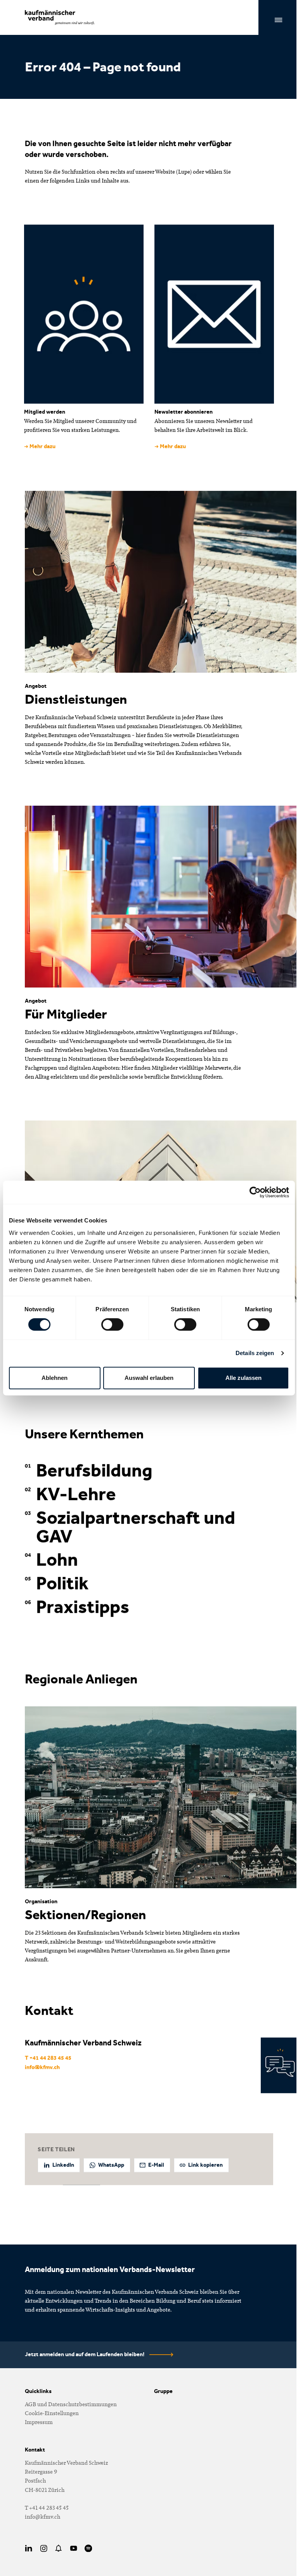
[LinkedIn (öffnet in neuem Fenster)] (29, 2548)
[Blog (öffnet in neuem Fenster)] (59, 2548)
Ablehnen (55, 1378)
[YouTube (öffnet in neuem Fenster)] (74, 2548)
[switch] (112, 1324)
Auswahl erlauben (149, 1378)
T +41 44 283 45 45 (48, 2058)
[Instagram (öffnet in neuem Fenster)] (44, 2548)
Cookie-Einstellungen (52, 2413)
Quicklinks (38, 2391)
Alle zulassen (243, 1378)
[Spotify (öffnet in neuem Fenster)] (89, 2548)
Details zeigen (255, 1353)
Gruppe (163, 2391)
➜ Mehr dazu (40, 446)
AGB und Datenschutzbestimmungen (71, 2404)
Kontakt (35, 2450)
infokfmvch (42, 2068)
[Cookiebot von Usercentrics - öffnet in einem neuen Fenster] (255, 1192)
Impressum (39, 2422)
